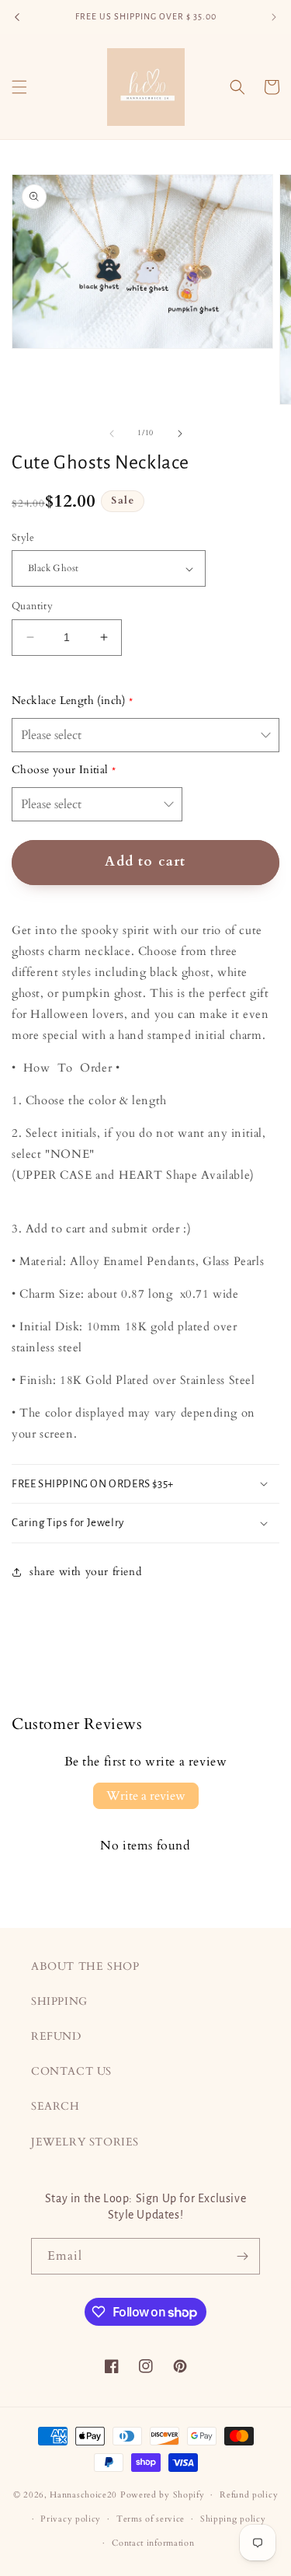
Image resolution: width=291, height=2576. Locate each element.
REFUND (56, 2036)
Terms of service (151, 2519)
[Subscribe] (242, 2256)
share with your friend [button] (85, 1572)
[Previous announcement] (17, 17)
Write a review (146, 1796)
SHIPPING (59, 2001)
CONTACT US (71, 2071)
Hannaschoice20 (83, 2495)
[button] (19, 87)
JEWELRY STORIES (85, 2142)
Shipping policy (233, 2519)
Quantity (32, 606)
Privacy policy (71, 2519)
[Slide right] (180, 434)
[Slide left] (112, 434)
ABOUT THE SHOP (85, 1966)
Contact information (153, 2543)
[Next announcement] (274, 17)
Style (23, 538)
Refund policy (249, 2495)
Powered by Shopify (163, 2495)
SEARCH (55, 2106)
